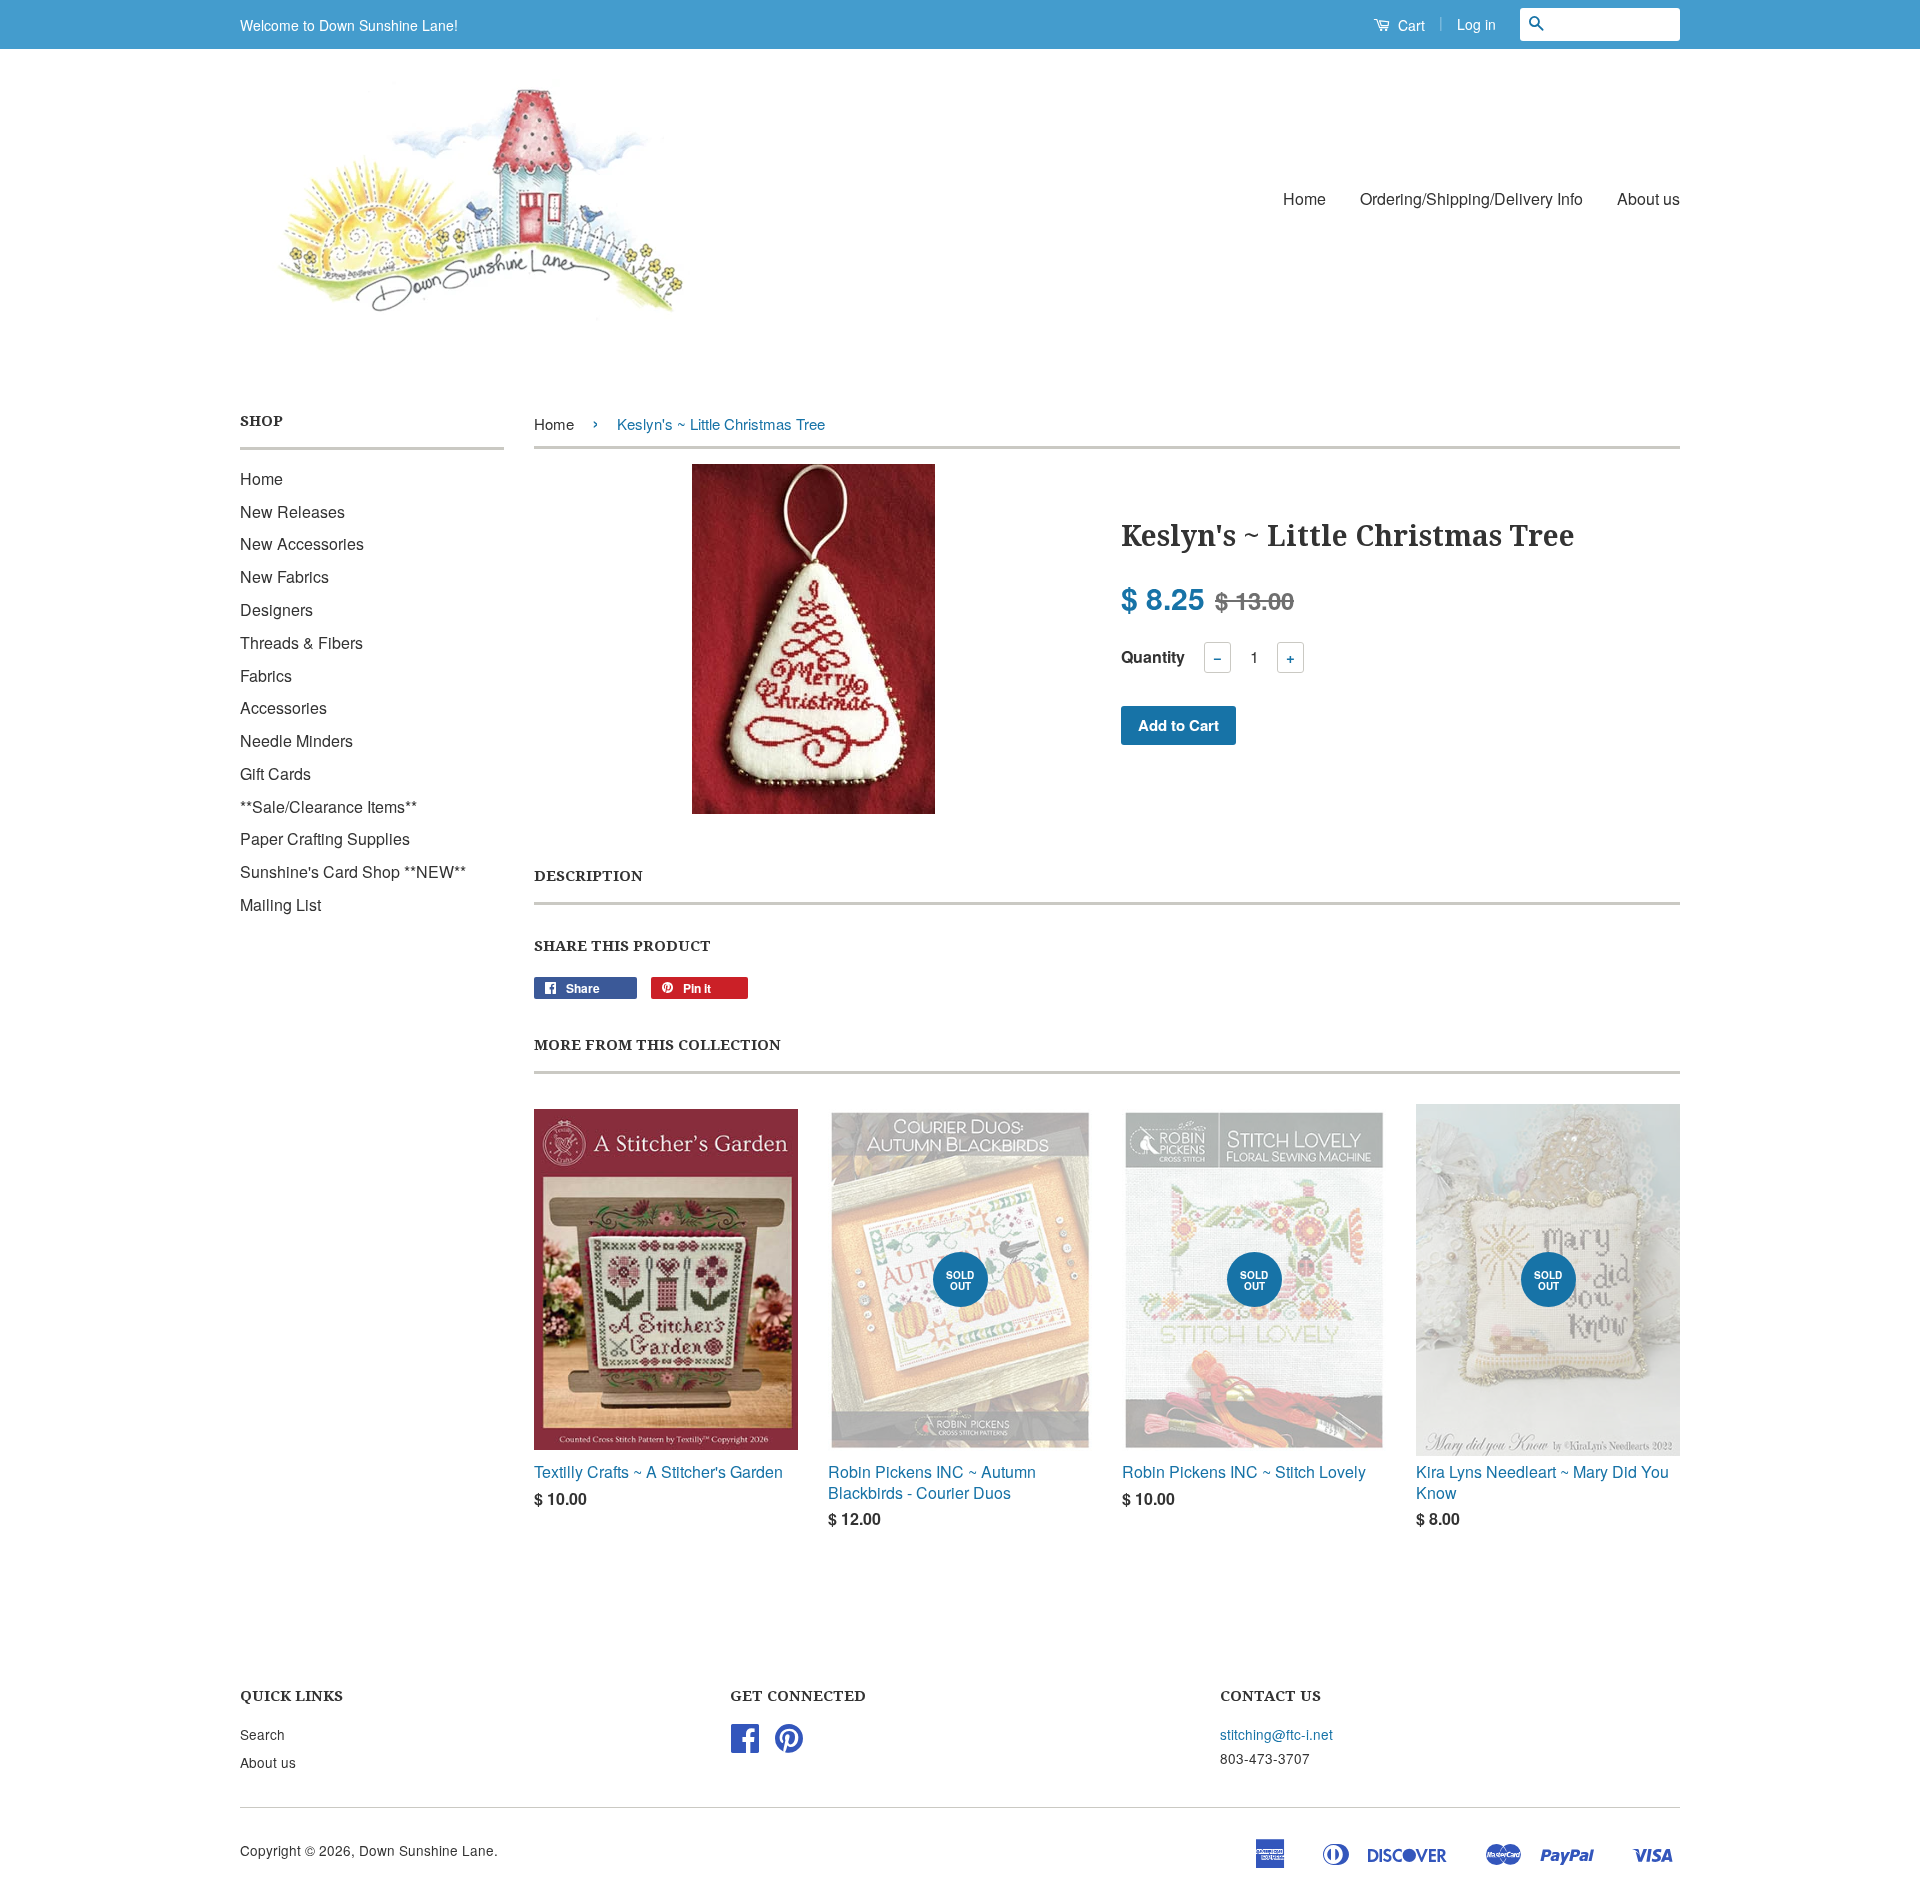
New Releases (292, 511)
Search (262, 1734)
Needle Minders (296, 740)
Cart (1409, 25)
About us (1648, 198)
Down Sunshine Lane (426, 1850)
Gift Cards (275, 773)
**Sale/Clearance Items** (328, 806)
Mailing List (280, 904)
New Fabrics (284, 576)
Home (1304, 198)
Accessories (283, 707)
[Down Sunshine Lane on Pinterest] (789, 1744)
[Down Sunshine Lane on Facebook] (745, 1744)
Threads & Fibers (301, 642)
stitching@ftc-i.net (1276, 1734)
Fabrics (266, 675)
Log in (1476, 24)
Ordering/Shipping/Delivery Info (1471, 198)
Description (588, 876)
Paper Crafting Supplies (325, 838)
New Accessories (302, 543)
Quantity (1153, 656)
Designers (276, 609)
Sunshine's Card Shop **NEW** (353, 871)
